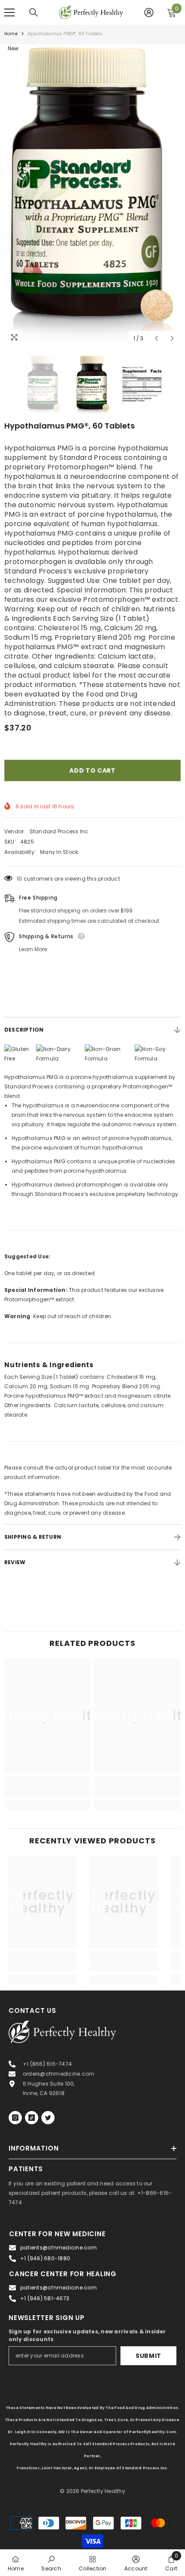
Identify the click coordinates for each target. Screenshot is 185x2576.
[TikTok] (32, 2118)
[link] (47, 1791)
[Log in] (149, 12)
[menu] (9, 12)
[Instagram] (15, 2118)
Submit (148, 2356)
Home (11, 34)
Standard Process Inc (59, 831)
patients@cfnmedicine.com (59, 2248)
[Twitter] (48, 2118)
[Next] (172, 338)
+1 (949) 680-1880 (45, 2258)
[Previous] (156, 338)
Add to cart (92, 770)
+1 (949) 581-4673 (45, 2298)
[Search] (34, 12)
